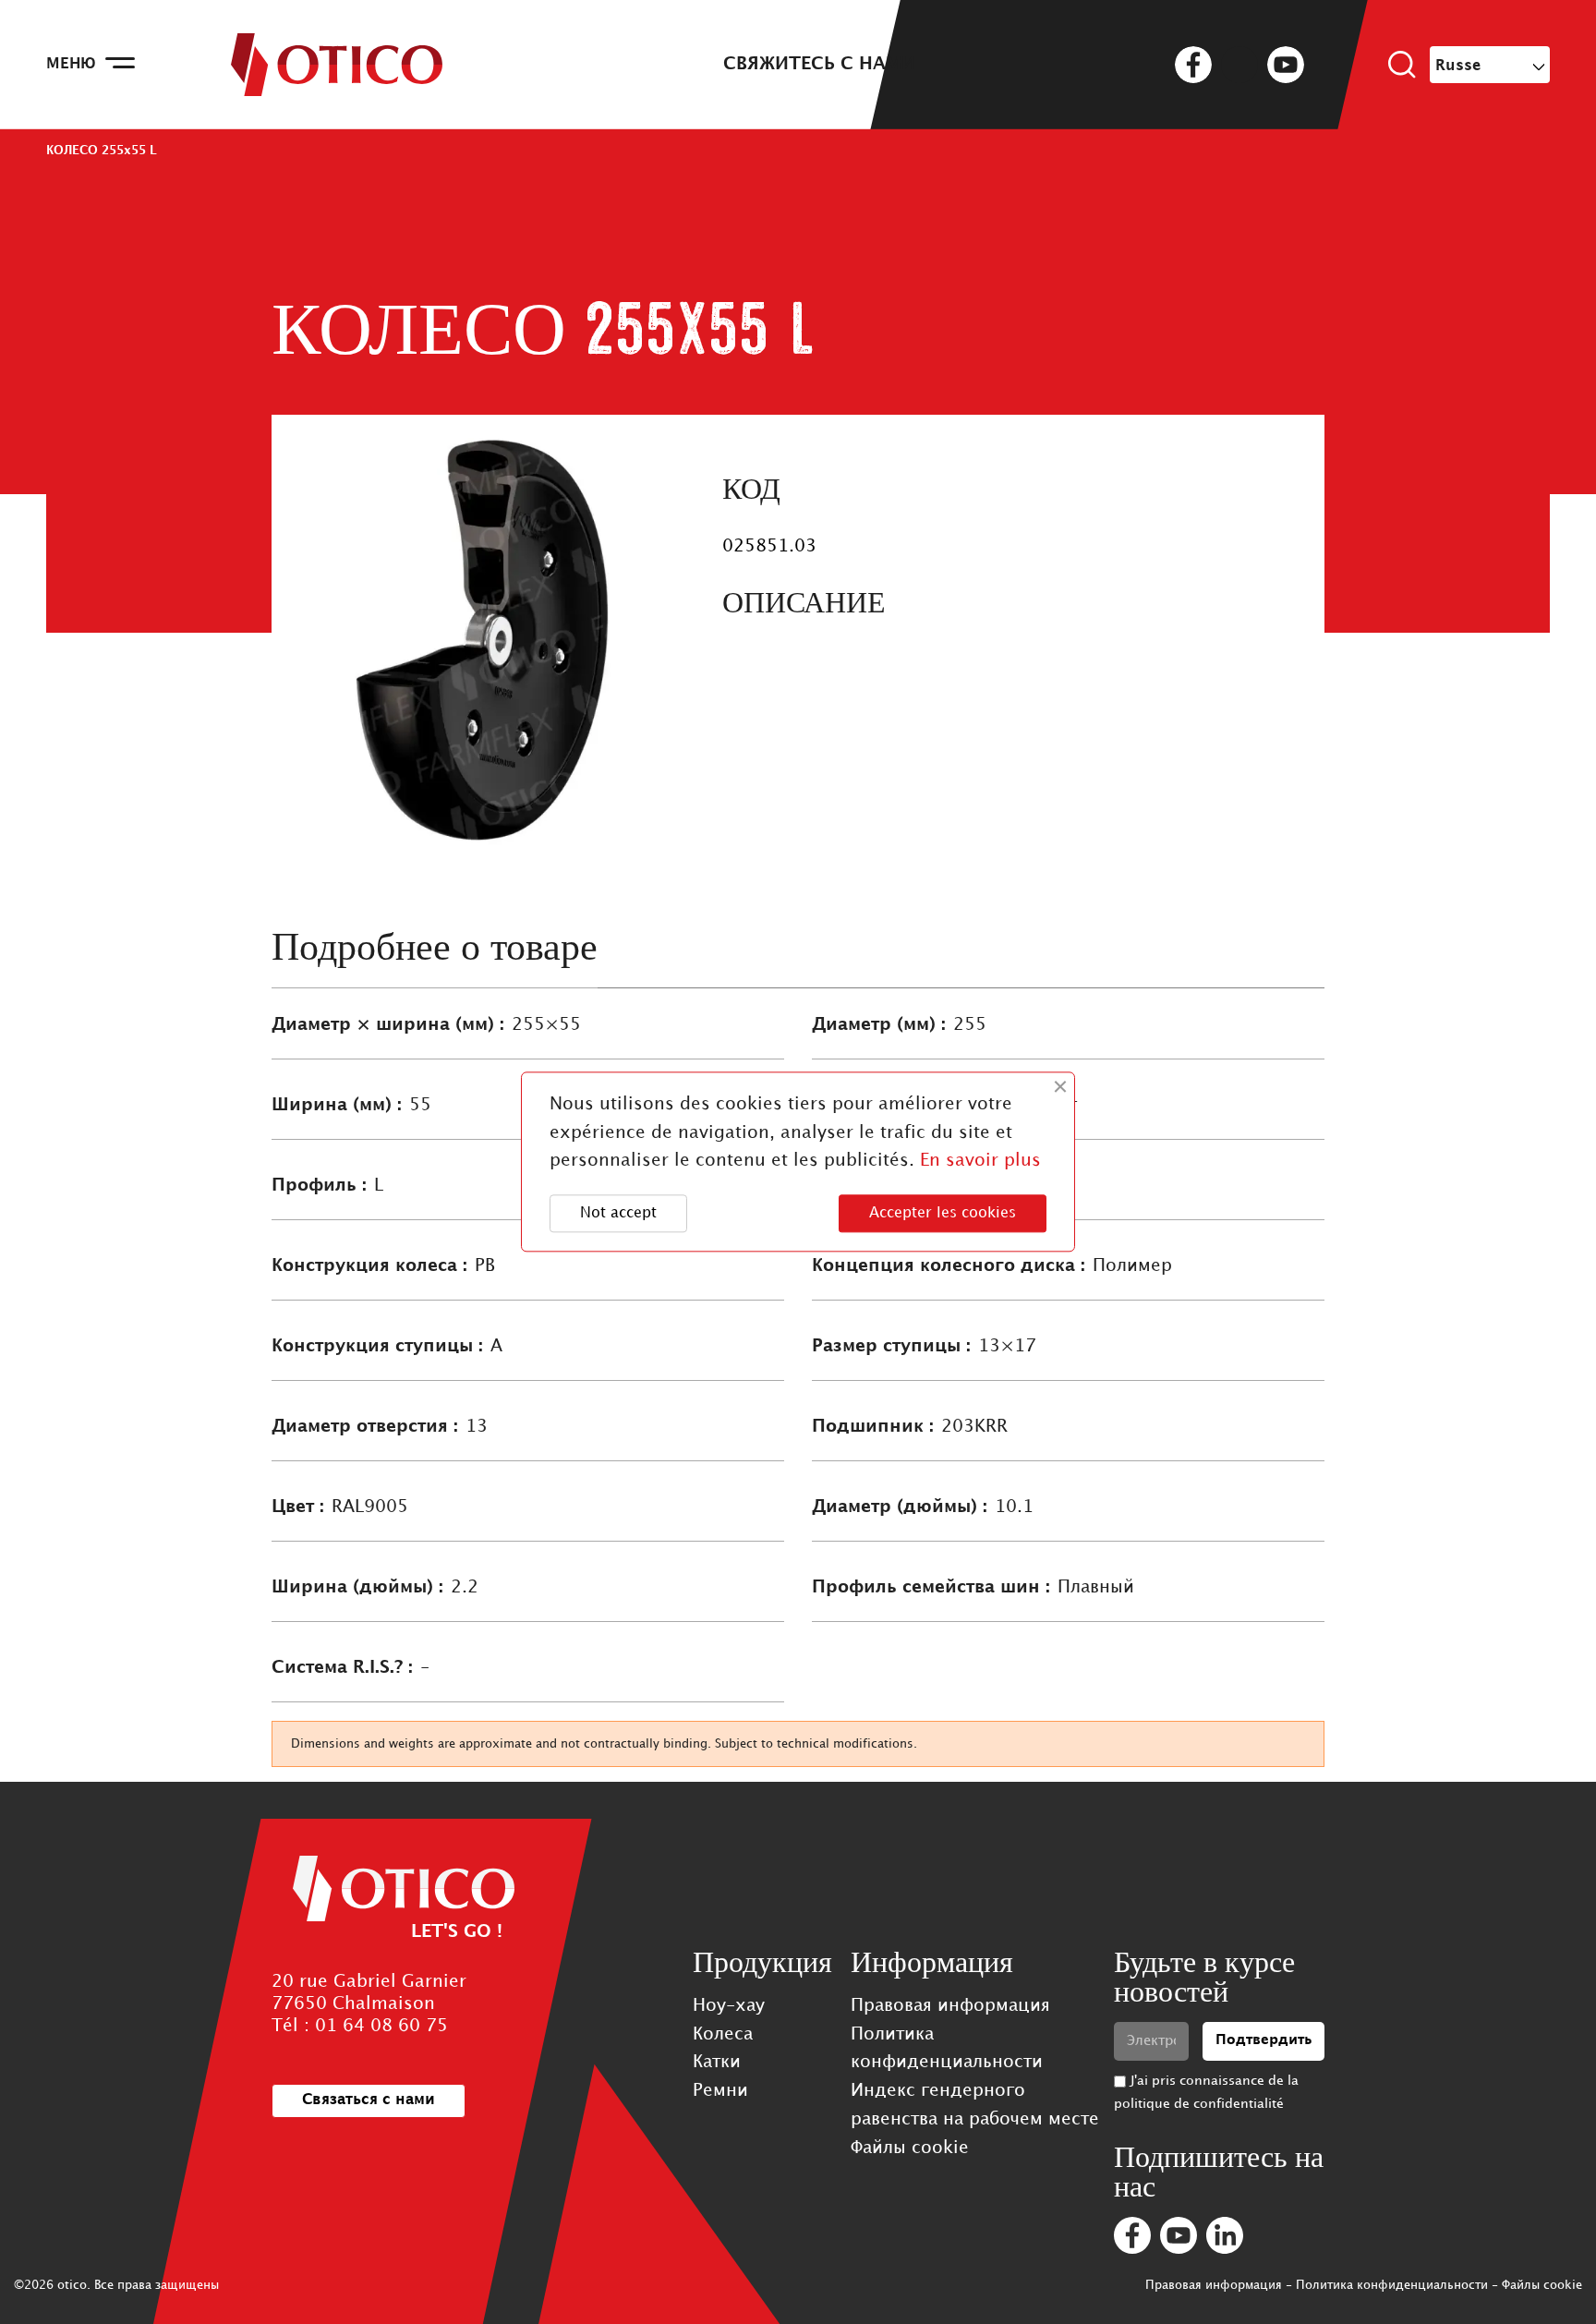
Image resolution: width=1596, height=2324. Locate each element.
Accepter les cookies (943, 1213)
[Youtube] (1179, 2235)
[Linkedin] (1225, 2235)
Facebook (1193, 65)
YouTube (1286, 65)
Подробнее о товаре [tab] (435, 947)
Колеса (723, 2034)
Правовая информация (950, 2006)
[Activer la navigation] (120, 65)
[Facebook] (1132, 2235)
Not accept (618, 1213)
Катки (717, 2062)
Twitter (1239, 65)
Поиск (1402, 65)
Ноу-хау (729, 2006)
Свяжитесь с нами (819, 64)
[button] (369, 2101)
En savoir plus (980, 1162)
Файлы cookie (910, 2148)
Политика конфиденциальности (1392, 2285)
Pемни (720, 2091)
